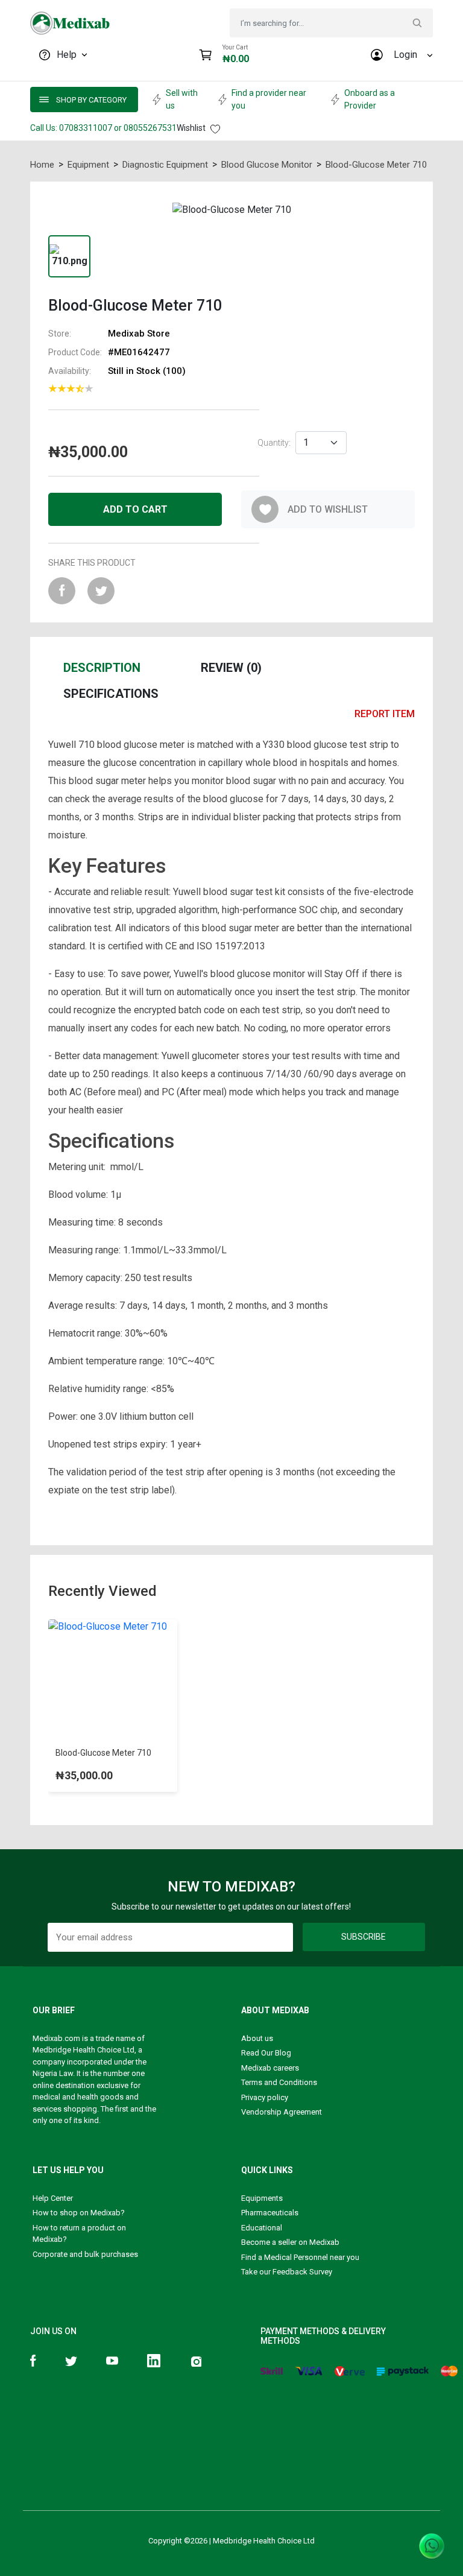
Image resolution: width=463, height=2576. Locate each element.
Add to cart (135, 509)
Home (42, 165)
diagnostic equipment (165, 165)
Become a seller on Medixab (290, 2242)
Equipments (262, 2198)
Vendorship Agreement (282, 2112)
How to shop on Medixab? (79, 2213)
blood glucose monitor (267, 165)
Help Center (53, 2198)
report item (385, 714)
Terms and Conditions (279, 2082)
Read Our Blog (266, 2053)
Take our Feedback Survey (287, 2272)
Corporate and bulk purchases (85, 2254)
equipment (88, 165)
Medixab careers (270, 2068)
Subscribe (364, 1937)
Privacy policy (265, 2097)
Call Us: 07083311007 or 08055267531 (103, 128)
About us (257, 2038)
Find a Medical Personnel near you (300, 2257)
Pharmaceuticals (270, 2213)
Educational (262, 2228)
